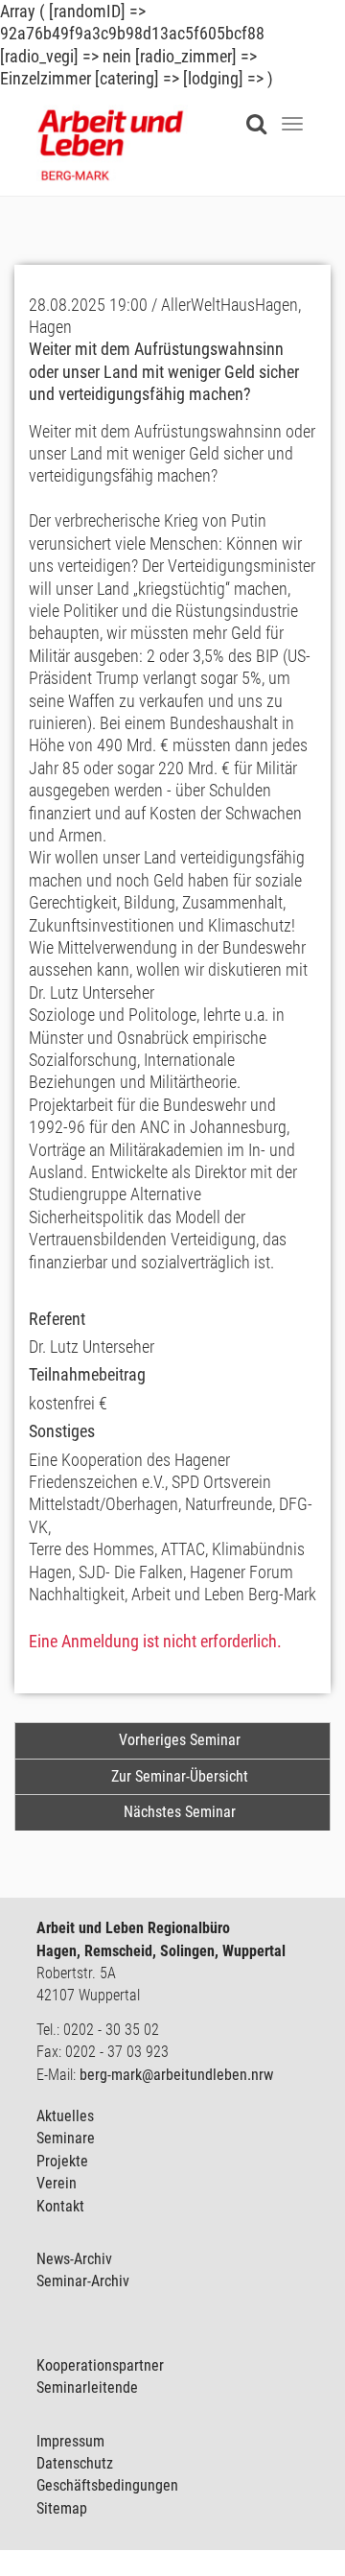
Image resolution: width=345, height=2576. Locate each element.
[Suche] (261, 112)
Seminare (66, 2138)
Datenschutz (75, 2463)
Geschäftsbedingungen (107, 2485)
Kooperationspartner (100, 2365)
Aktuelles (65, 2116)
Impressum (70, 2441)
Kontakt (60, 2206)
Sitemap (62, 2508)
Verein (57, 2183)
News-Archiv (74, 2259)
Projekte (62, 2161)
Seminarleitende (87, 2387)
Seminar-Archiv (83, 2281)
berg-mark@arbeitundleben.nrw (176, 2075)
